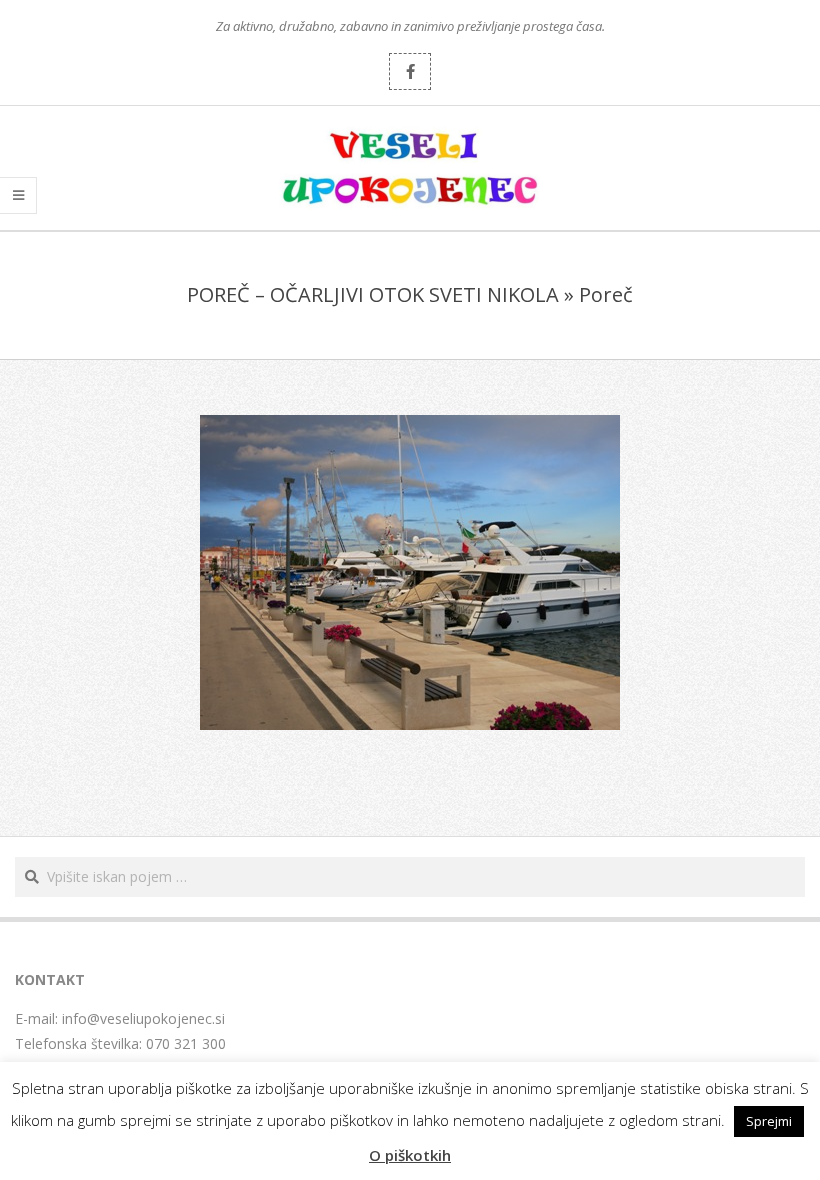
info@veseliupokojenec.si (143, 1018)
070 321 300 (186, 1043)
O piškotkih (410, 1155)
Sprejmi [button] (769, 1121)
